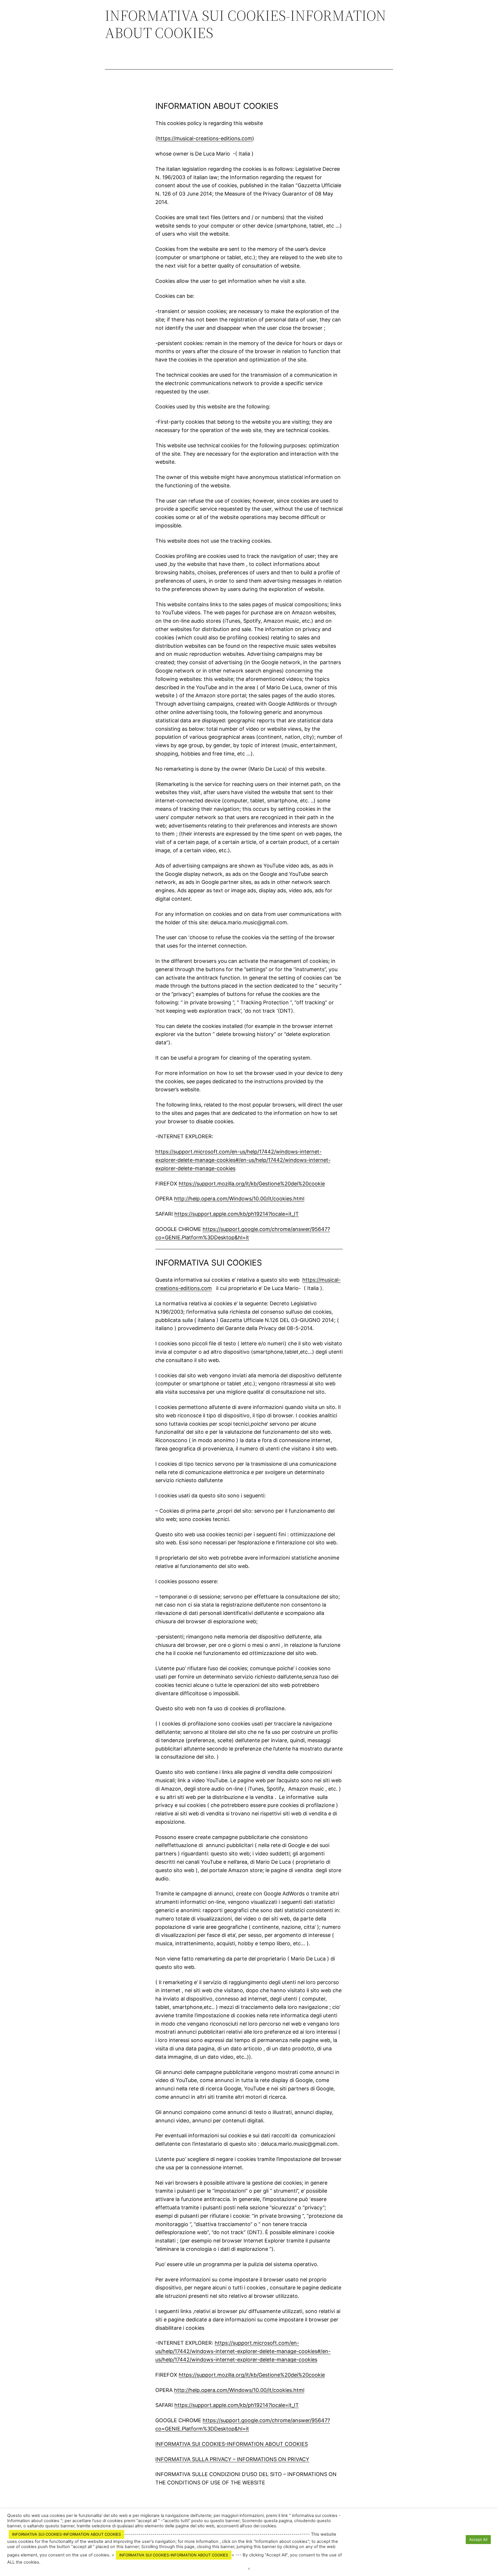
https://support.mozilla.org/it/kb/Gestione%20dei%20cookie (252, 1184)
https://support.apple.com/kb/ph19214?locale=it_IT (237, 1214)
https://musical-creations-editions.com (205, 138)
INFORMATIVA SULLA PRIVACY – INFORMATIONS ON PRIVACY (232, 2459)
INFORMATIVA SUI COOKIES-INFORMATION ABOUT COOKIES (232, 2444)
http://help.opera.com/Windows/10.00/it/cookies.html (239, 1199)
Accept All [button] (478, 2539)
